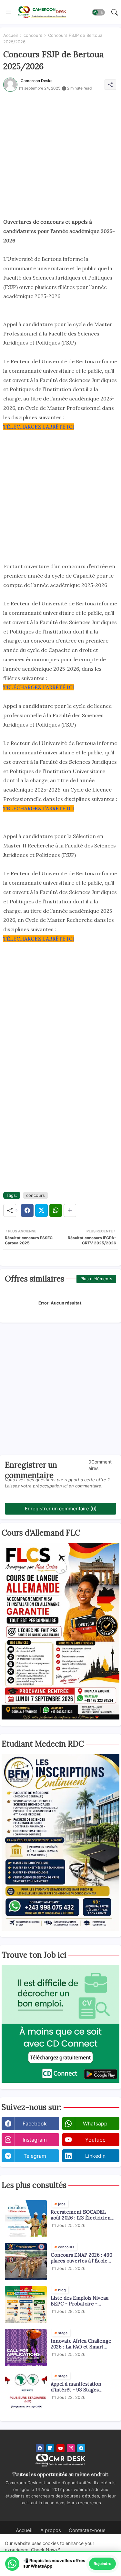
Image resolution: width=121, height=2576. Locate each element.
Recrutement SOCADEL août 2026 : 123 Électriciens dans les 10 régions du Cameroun (82, 2215)
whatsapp (95, 2124)
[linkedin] (50, 2448)
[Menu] (9, 12)
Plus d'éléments (96, 1279)
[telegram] (81, 2448)
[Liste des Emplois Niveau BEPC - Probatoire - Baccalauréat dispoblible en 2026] (26, 2305)
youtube (95, 2140)
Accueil (10, 35)
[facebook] (40, 2448)
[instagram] (71, 2448)
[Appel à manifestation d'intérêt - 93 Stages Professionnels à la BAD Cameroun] (26, 2391)
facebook (35, 2124)
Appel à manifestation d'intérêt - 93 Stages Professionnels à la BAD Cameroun (78, 2387)
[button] (98, 12)
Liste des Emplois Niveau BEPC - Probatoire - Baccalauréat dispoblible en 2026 (82, 2301)
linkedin (95, 2156)
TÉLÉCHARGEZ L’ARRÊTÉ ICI (39, 427)
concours (33, 35)
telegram (35, 2156)
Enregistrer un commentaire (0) (61, 1509)
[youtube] (60, 2448)
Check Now (43, 2550)
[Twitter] (41, 1210)
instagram (35, 2140)
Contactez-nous (87, 2530)
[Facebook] (27, 1210)
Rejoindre (102, 2564)
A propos (51, 2530)
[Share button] (70, 1210)
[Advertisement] (60, 157)
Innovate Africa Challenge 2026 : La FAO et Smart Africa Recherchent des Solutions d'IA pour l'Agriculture (81, 2344)
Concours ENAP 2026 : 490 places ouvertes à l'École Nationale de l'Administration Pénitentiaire (81, 2258)
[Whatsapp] (56, 1210)
